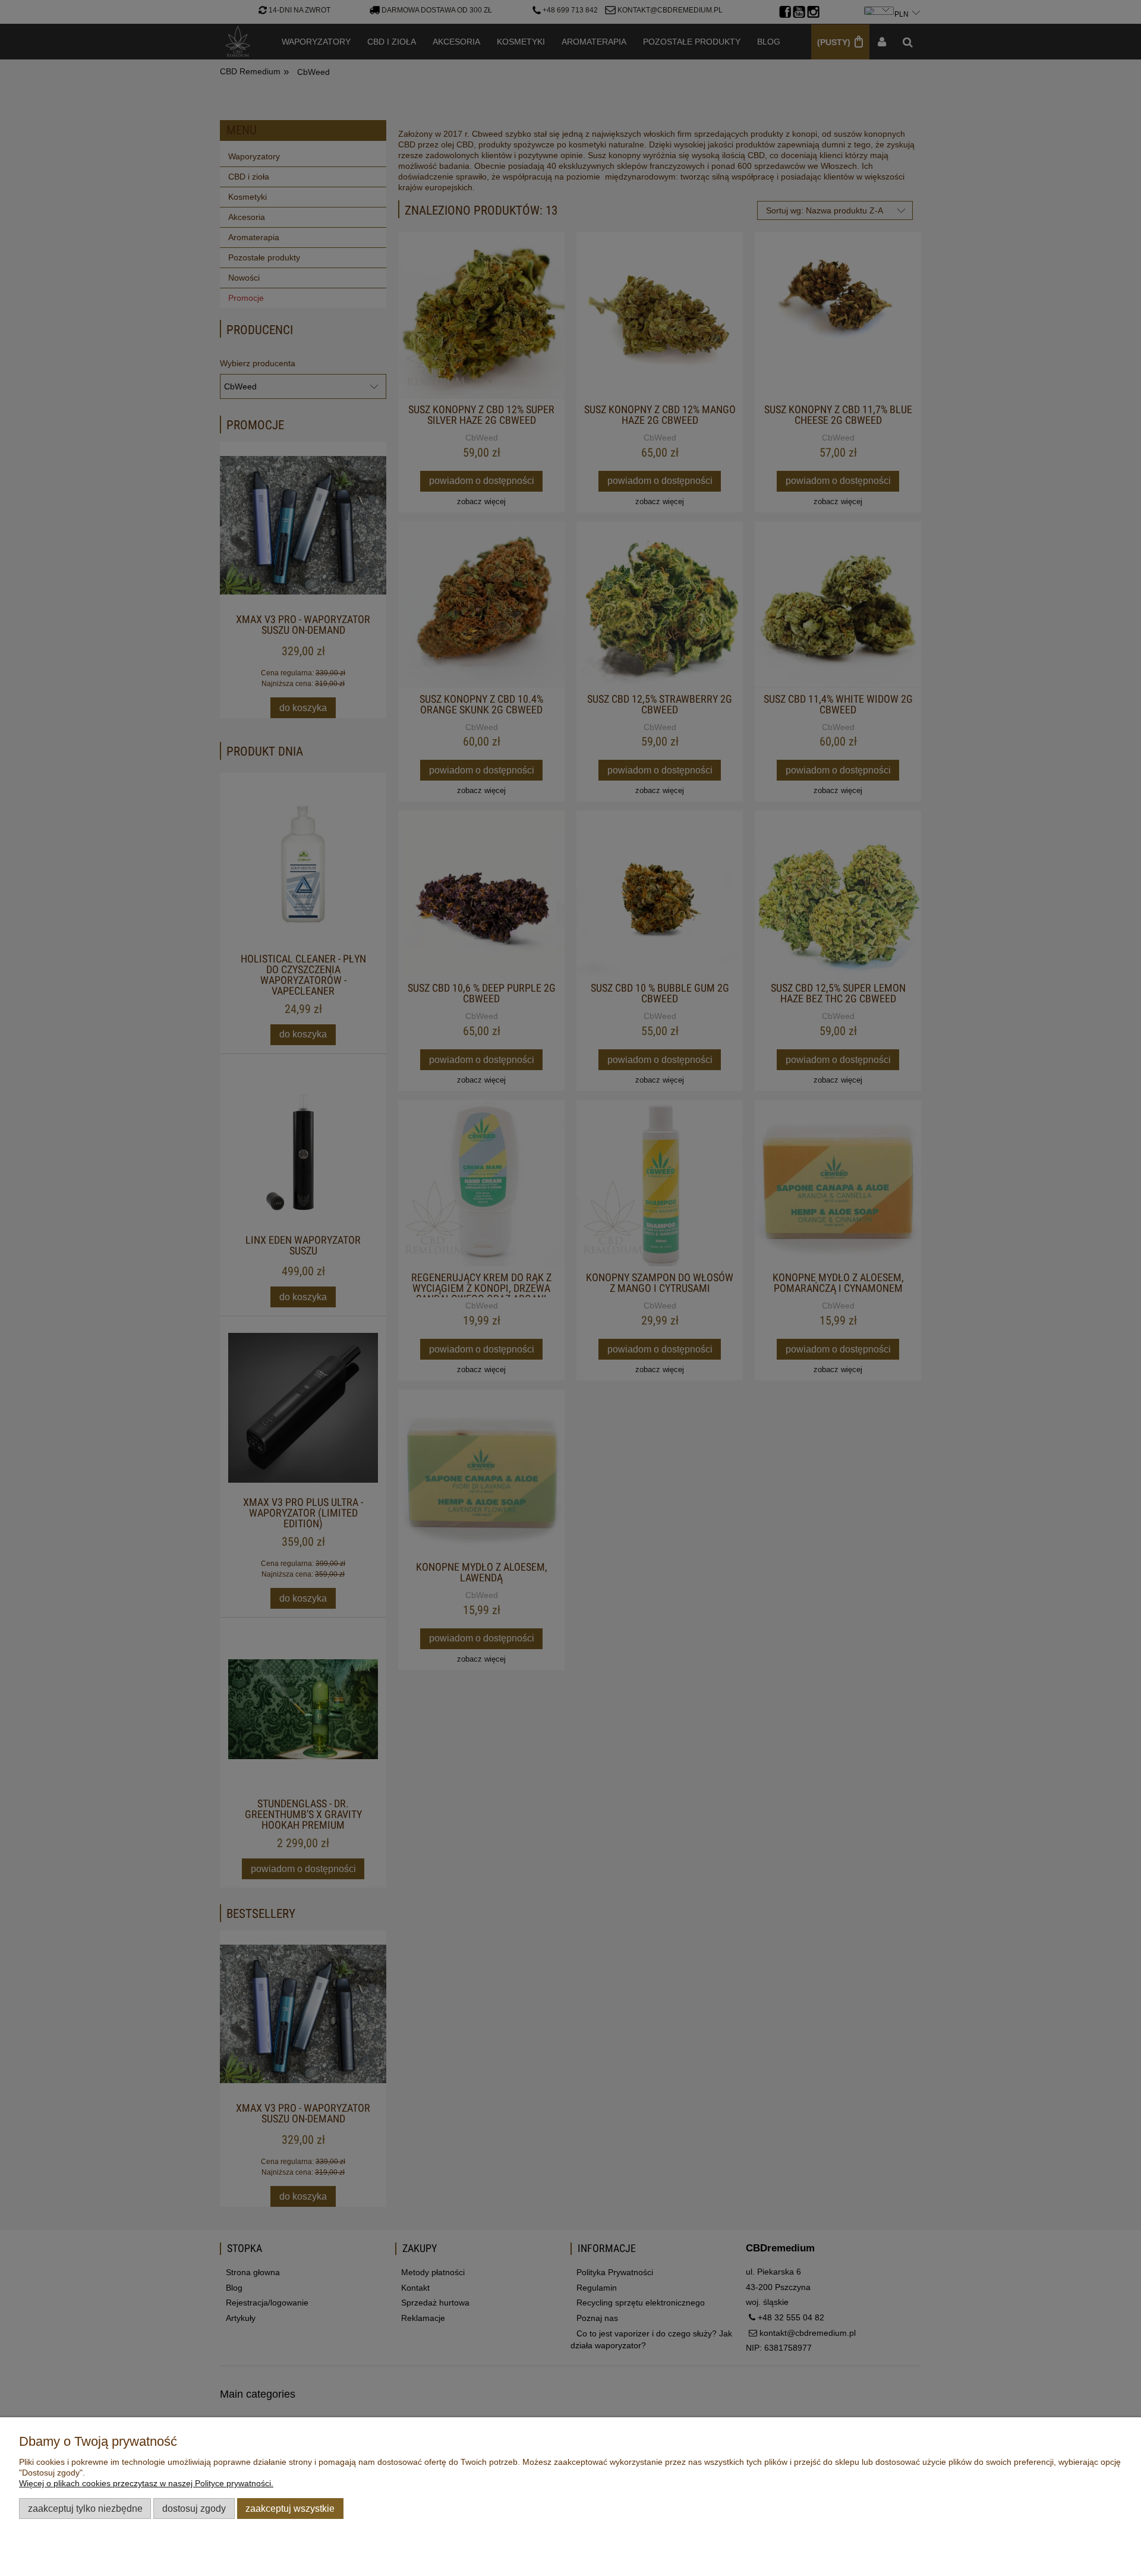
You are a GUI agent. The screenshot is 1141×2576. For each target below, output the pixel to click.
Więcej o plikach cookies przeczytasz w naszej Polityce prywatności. (146, 2483)
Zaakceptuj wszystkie (290, 2508)
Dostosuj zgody (194, 2508)
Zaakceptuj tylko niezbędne (85, 2508)
